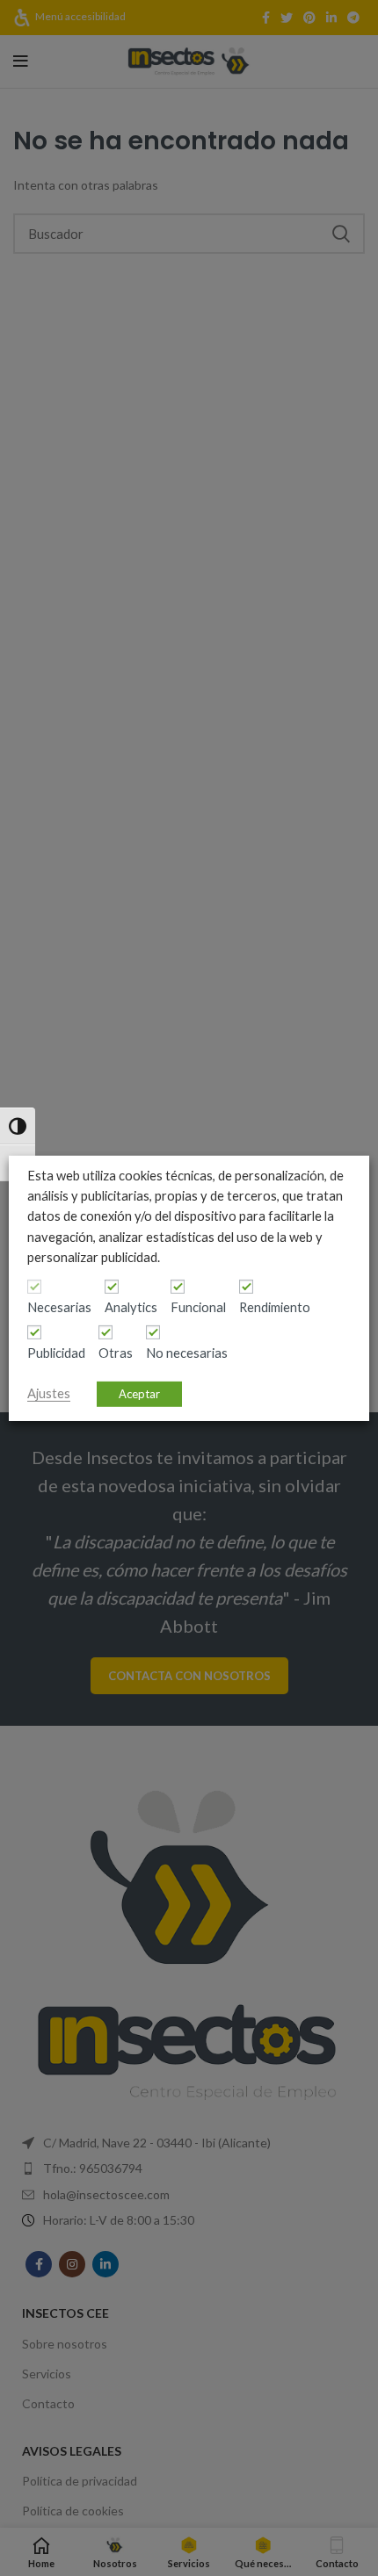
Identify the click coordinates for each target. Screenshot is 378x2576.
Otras (116, 1353)
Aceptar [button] (139, 1394)
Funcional (198, 1307)
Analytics (131, 1307)
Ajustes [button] (49, 1393)
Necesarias (59, 1307)
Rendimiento (275, 1307)
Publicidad (56, 1353)
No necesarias (187, 1353)
